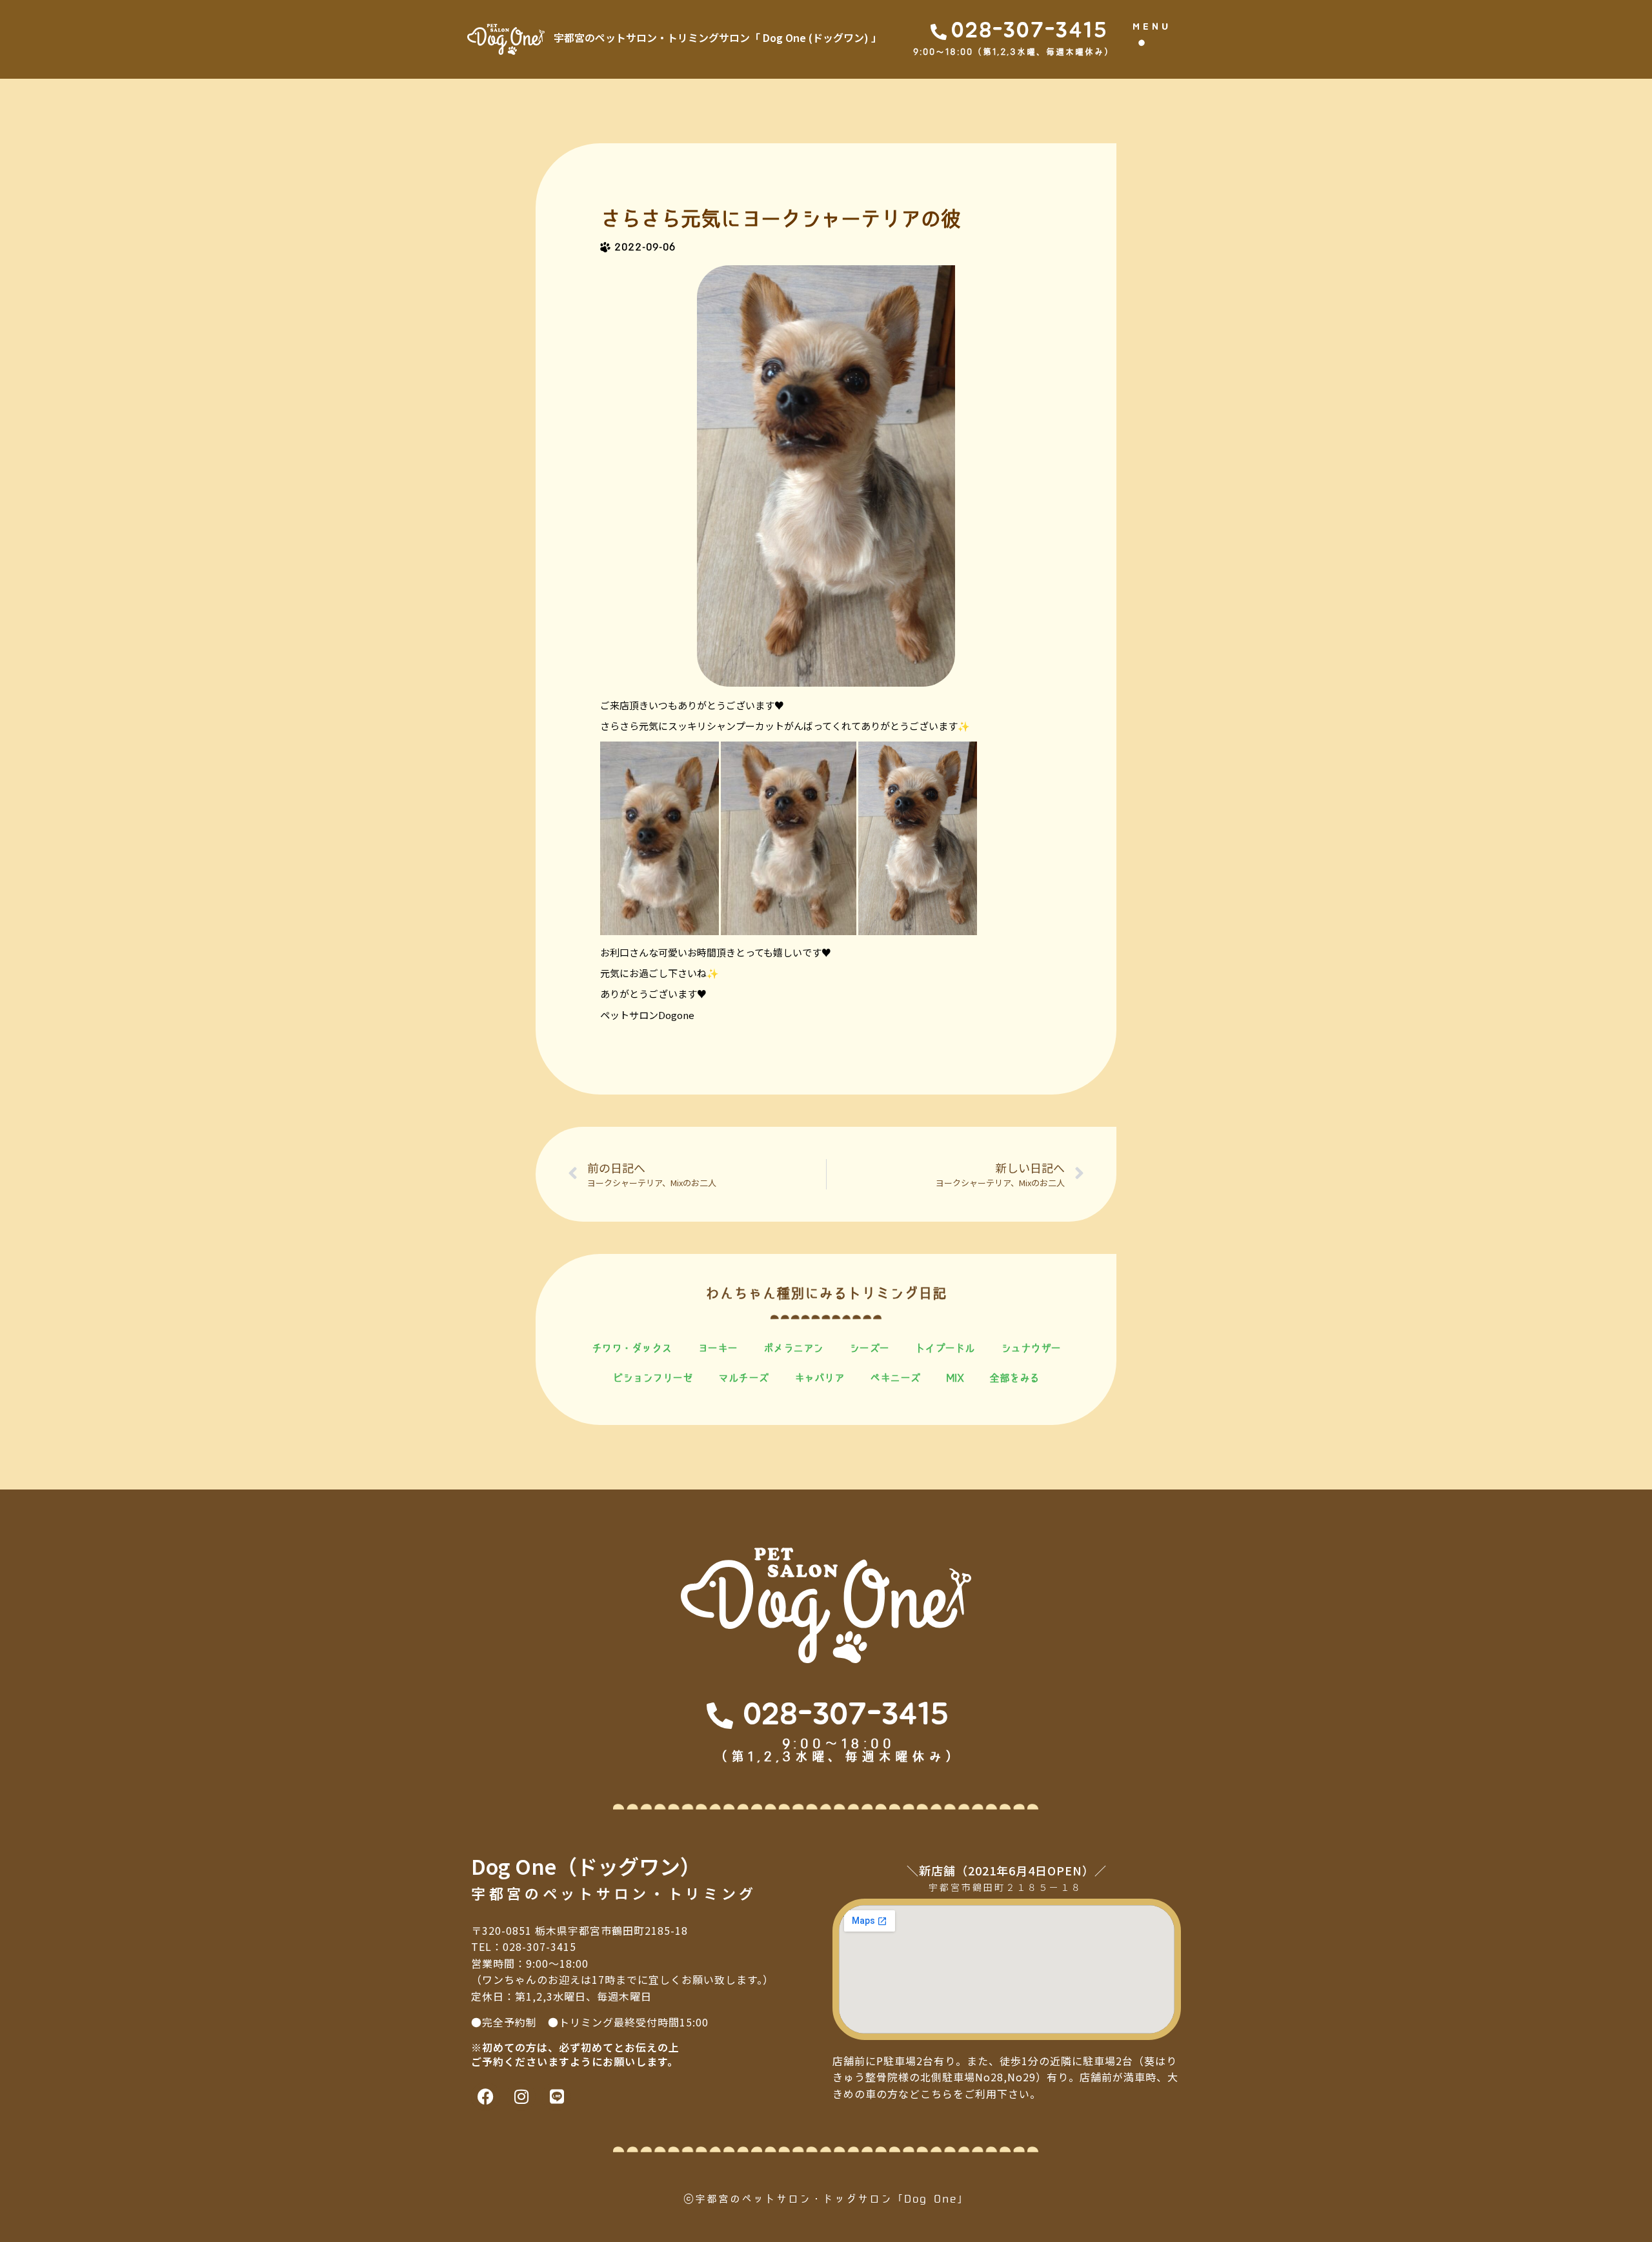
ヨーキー (718, 1348)
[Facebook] (486, 2096)
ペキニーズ (895, 1378)
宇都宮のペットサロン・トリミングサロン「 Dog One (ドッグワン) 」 (718, 37)
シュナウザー (1031, 1348)
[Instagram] (521, 2096)
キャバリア (820, 1378)
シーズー (869, 1348)
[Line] (557, 2096)
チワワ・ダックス (632, 1348)
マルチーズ (743, 1378)
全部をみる (1014, 1378)
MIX (955, 1378)
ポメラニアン (793, 1348)
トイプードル (945, 1348)
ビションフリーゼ (652, 1378)
